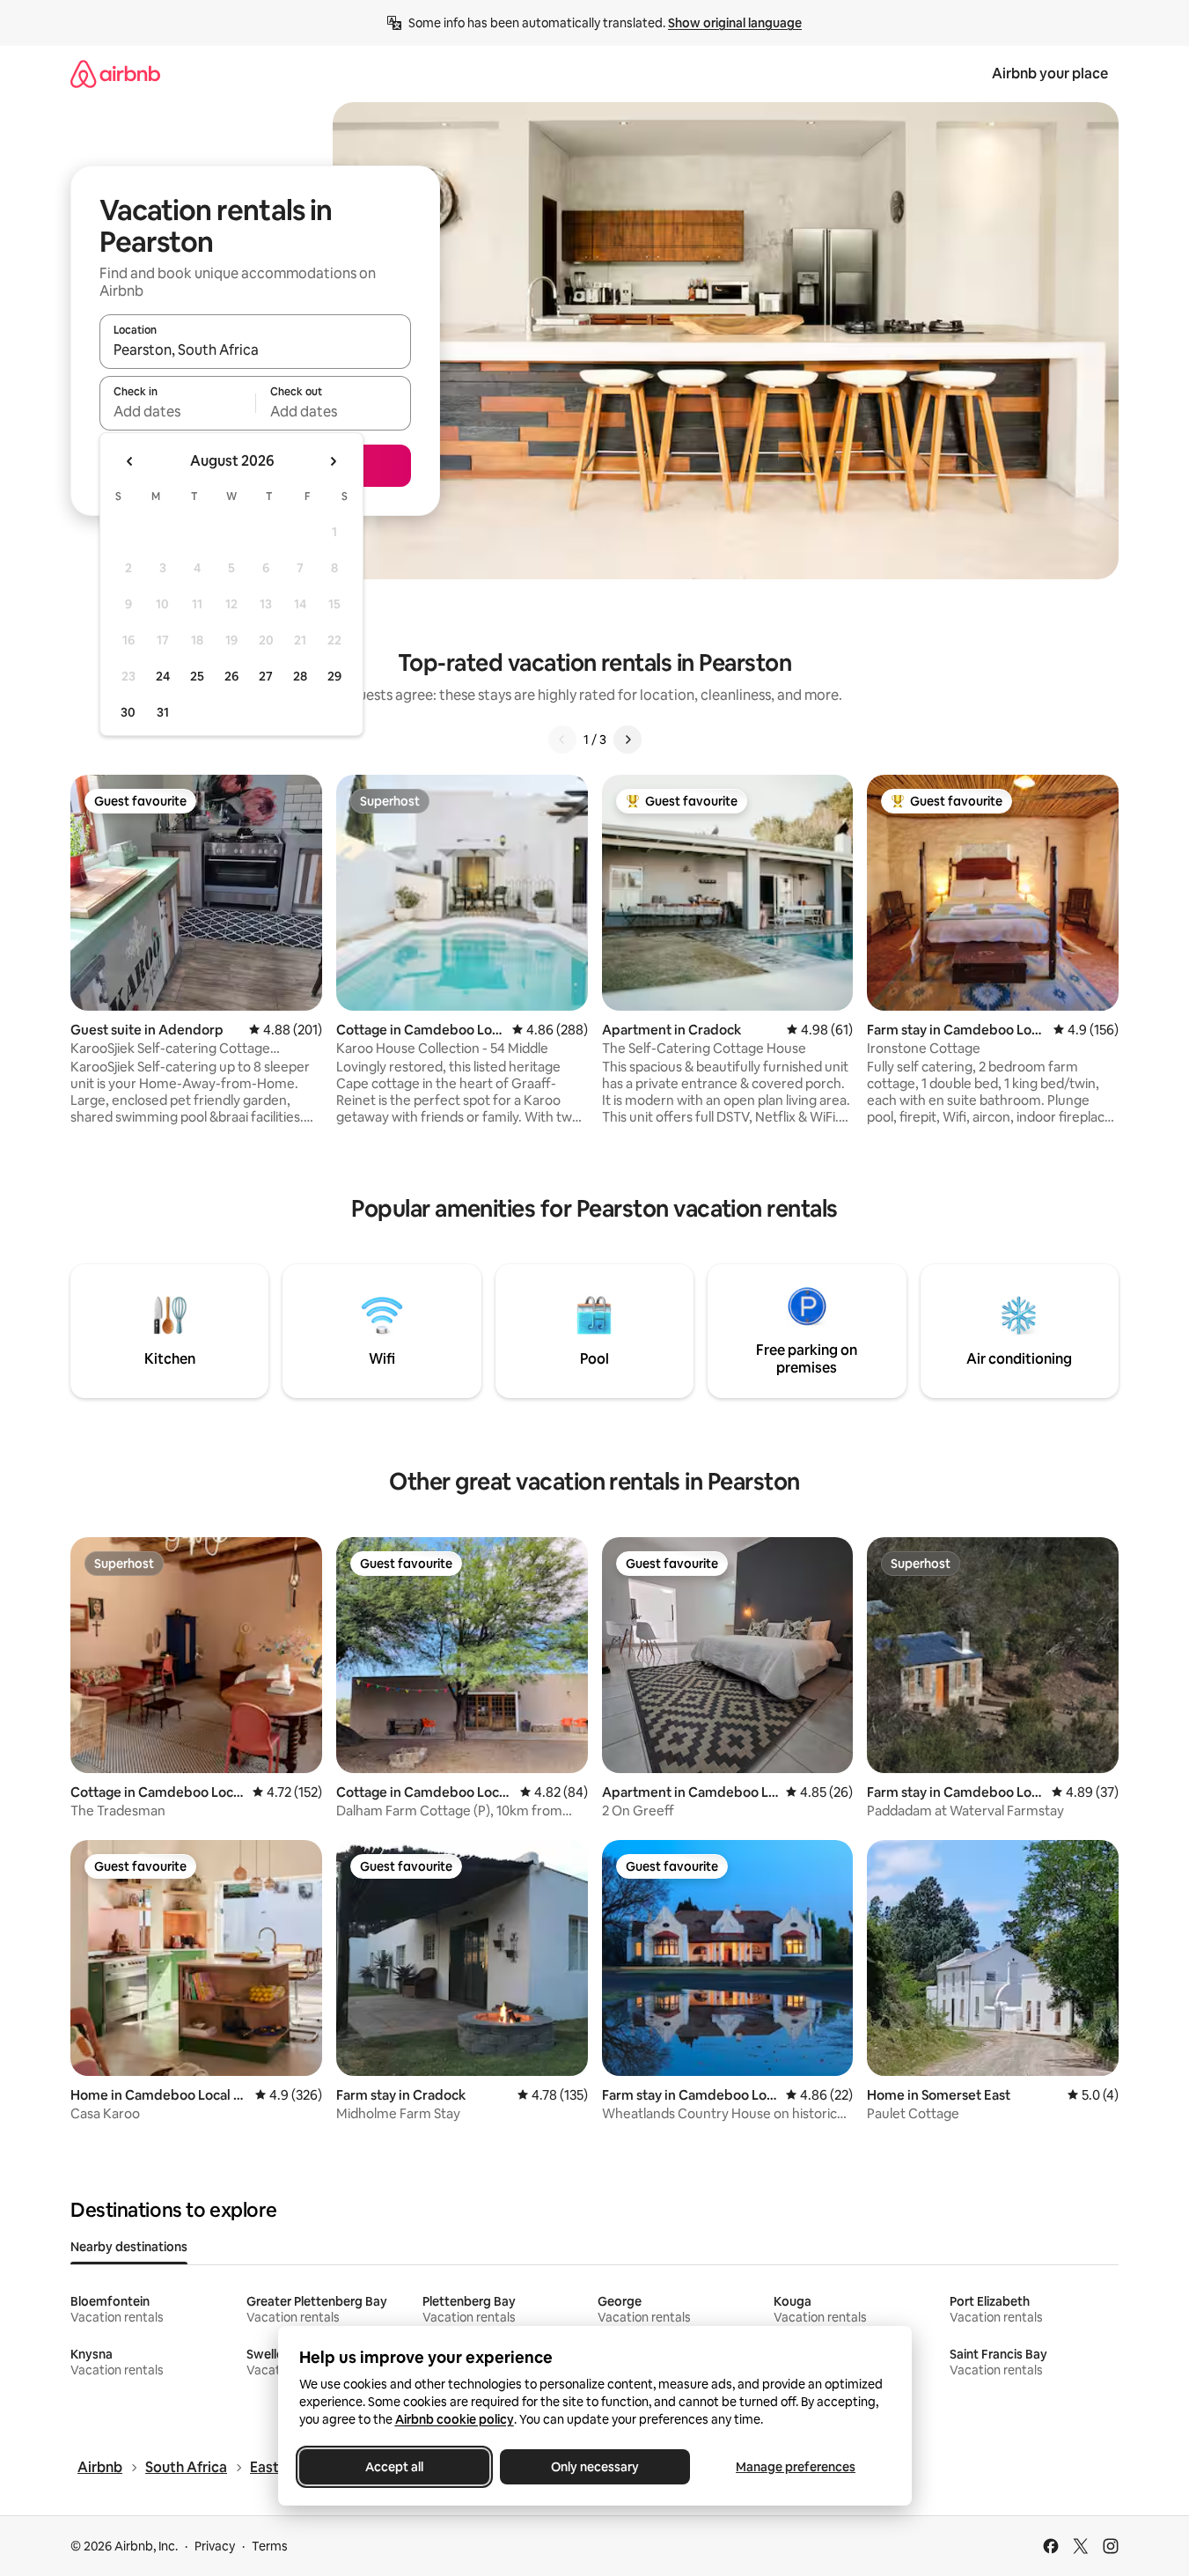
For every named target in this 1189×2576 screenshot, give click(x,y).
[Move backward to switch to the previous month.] (130, 461)
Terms (270, 2546)
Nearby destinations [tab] (129, 2247)
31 (163, 712)
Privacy (215, 2546)
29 (334, 676)
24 (163, 676)
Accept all (394, 2467)
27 (266, 676)
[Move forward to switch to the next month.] (333, 461)
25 (197, 676)
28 (300, 676)
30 (128, 712)
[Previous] (562, 740)
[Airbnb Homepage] (115, 74)
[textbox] (177, 411)
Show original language (735, 23)
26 (231, 676)
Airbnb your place (1050, 74)
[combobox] (255, 350)
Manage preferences (796, 2467)
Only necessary (595, 2467)
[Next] (628, 740)
